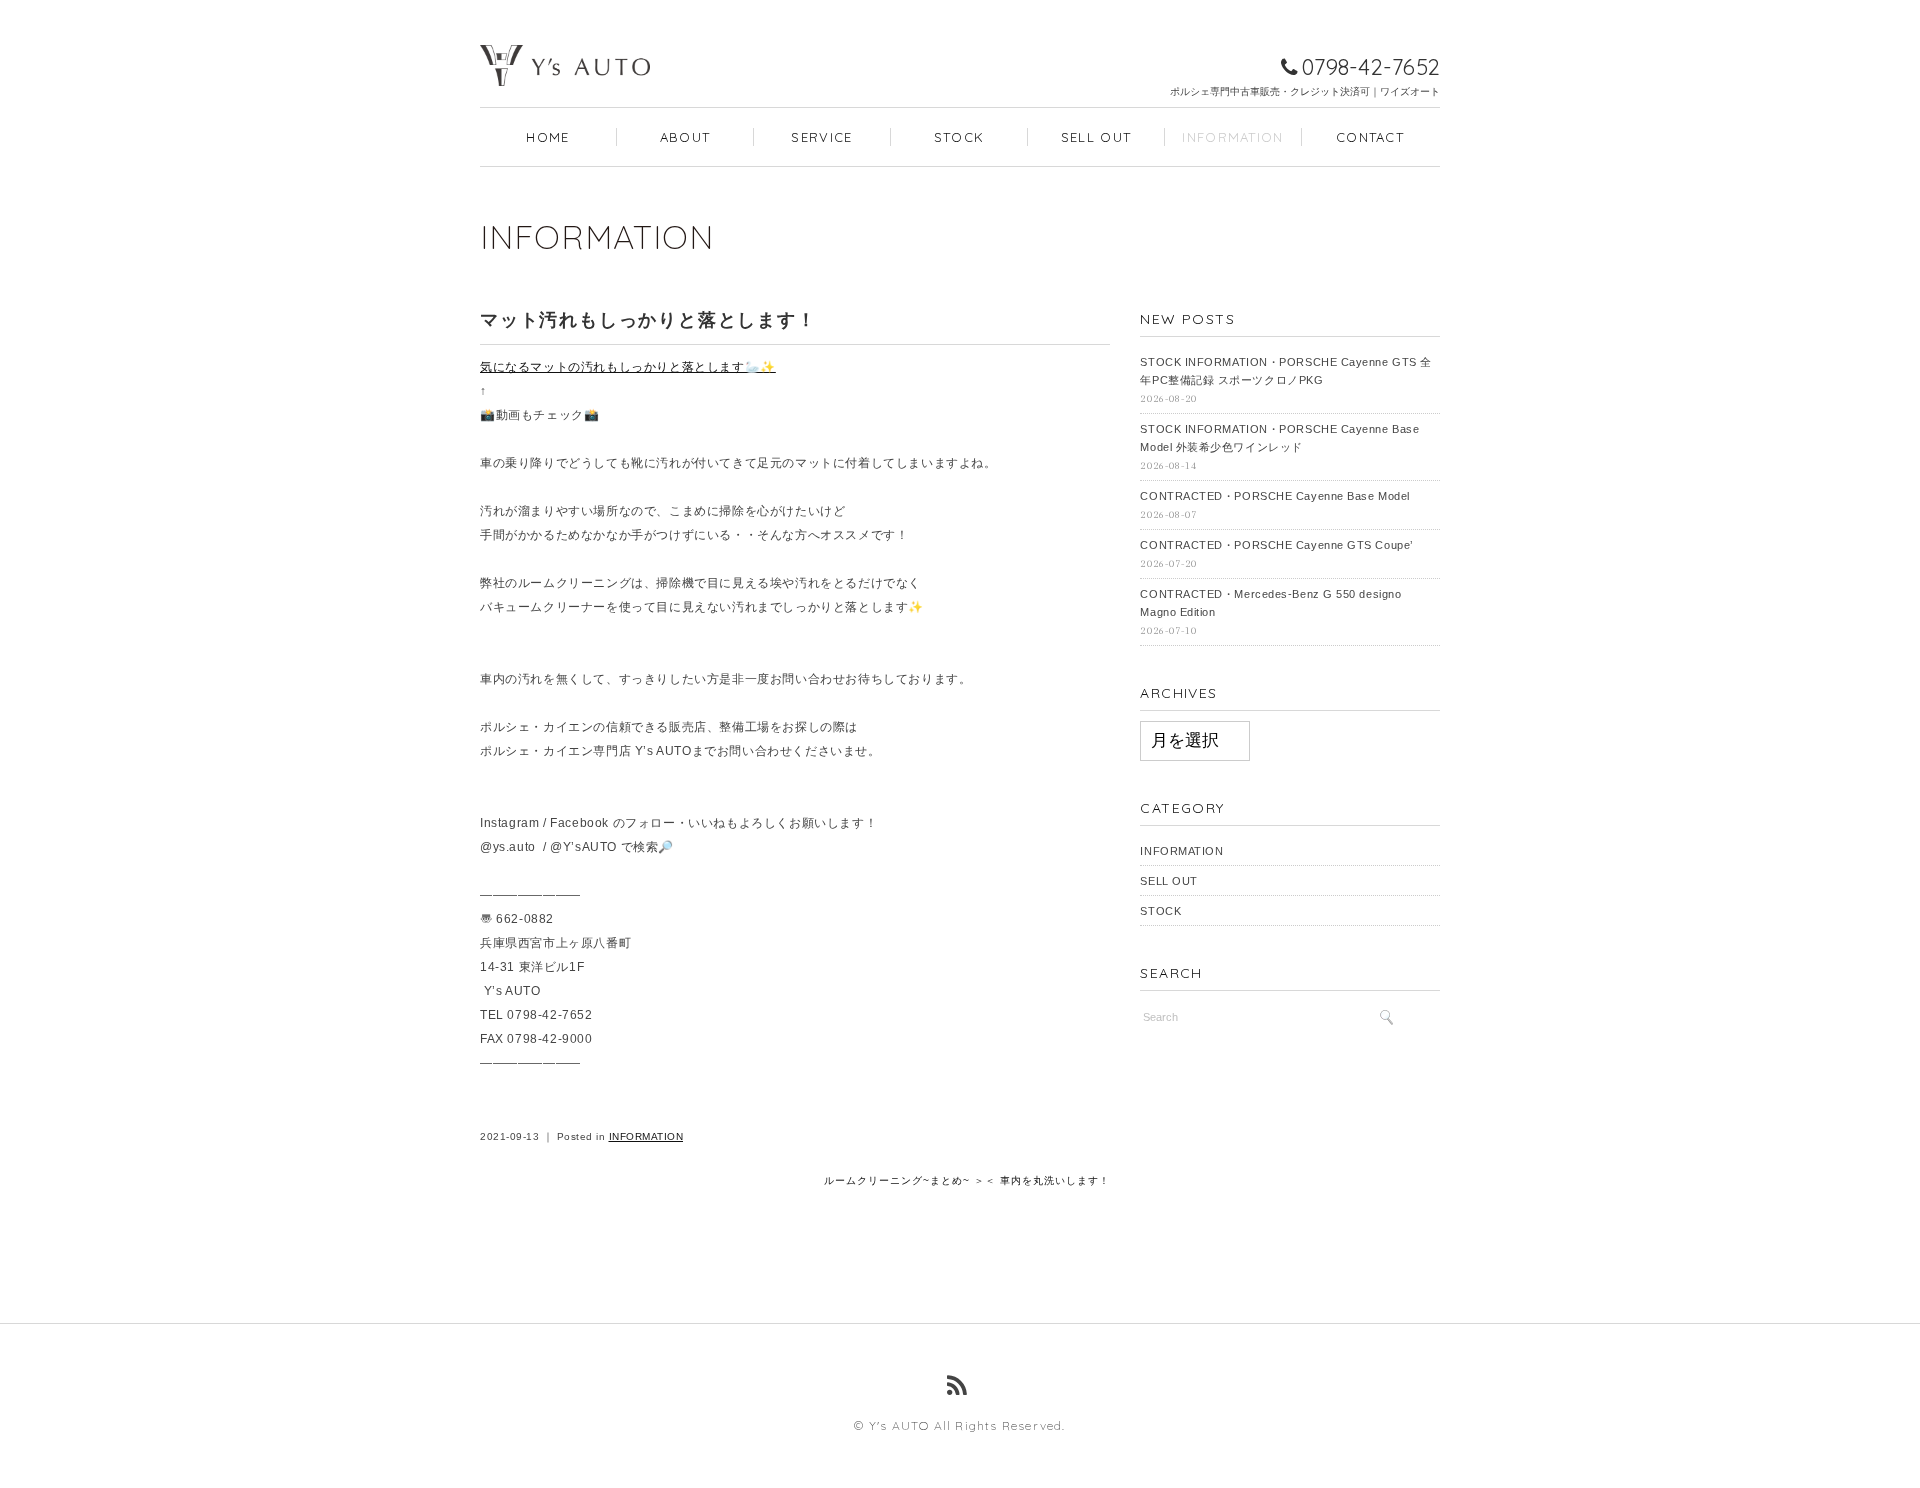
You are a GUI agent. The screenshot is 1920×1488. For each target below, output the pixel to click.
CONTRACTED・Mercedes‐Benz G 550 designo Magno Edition (1270, 603)
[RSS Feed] (960, 1386)
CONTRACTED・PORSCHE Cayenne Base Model (1274, 496)
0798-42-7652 (1371, 67)
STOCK (959, 137)
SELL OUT (1096, 137)
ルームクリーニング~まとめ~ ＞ (904, 1180)
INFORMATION (1232, 137)
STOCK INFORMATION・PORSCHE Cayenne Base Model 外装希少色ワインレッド (1279, 438)
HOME (547, 137)
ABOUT (685, 137)
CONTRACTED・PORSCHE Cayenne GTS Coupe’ (1276, 545)
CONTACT (1370, 137)
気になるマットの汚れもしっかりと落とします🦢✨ (628, 367)
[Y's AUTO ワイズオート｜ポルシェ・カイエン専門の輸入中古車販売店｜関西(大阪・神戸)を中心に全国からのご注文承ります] (565, 36)
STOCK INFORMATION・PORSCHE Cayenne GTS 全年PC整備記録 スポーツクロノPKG (1285, 371)
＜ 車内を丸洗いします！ (1047, 1180)
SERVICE (821, 137)
